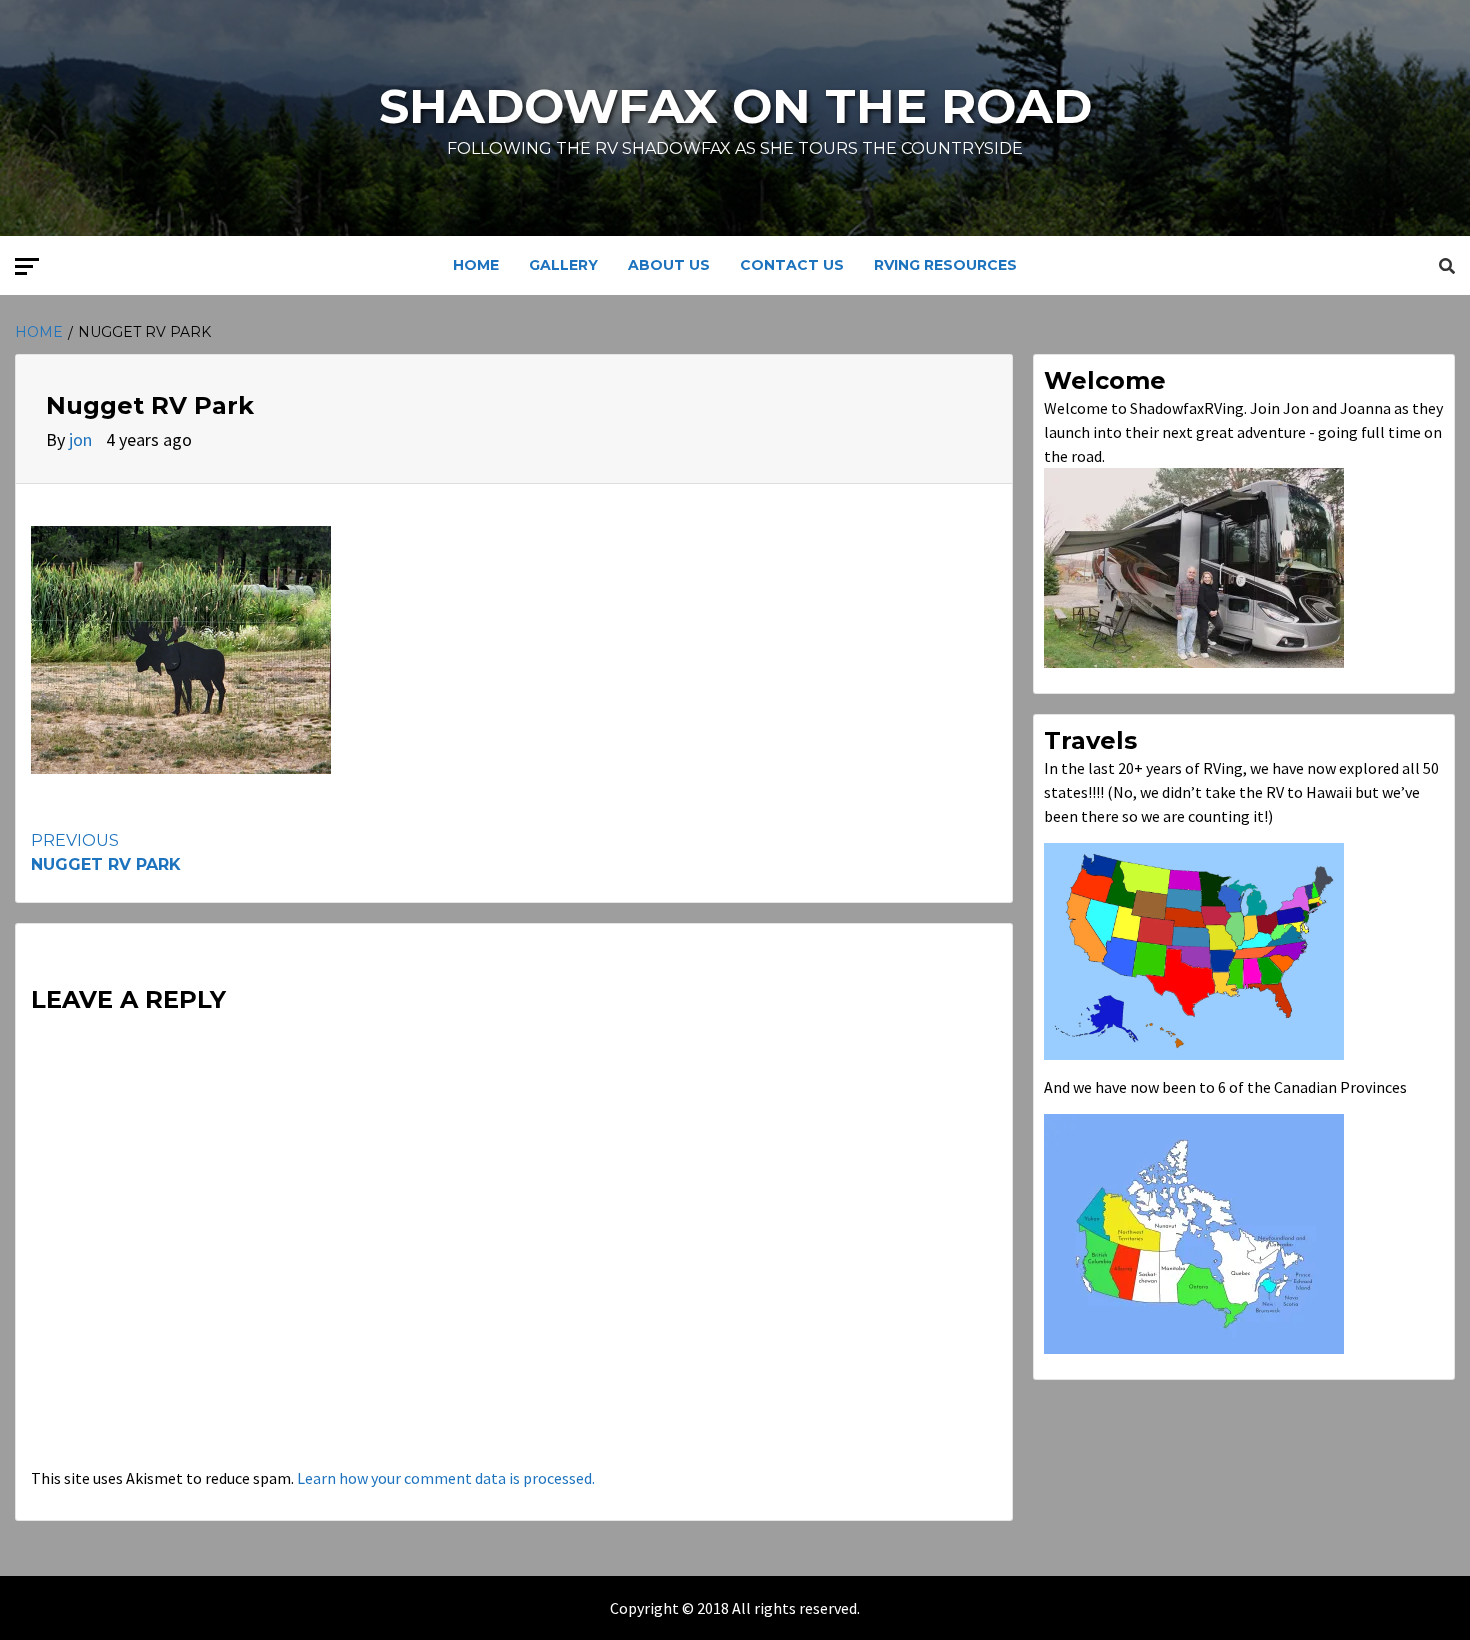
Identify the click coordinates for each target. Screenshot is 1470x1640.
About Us (669, 265)
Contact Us (792, 265)
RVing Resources (945, 265)
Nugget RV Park (106, 852)
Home (476, 265)
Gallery (563, 265)
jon (82, 439)
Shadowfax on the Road (735, 106)
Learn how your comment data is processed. (446, 1478)
